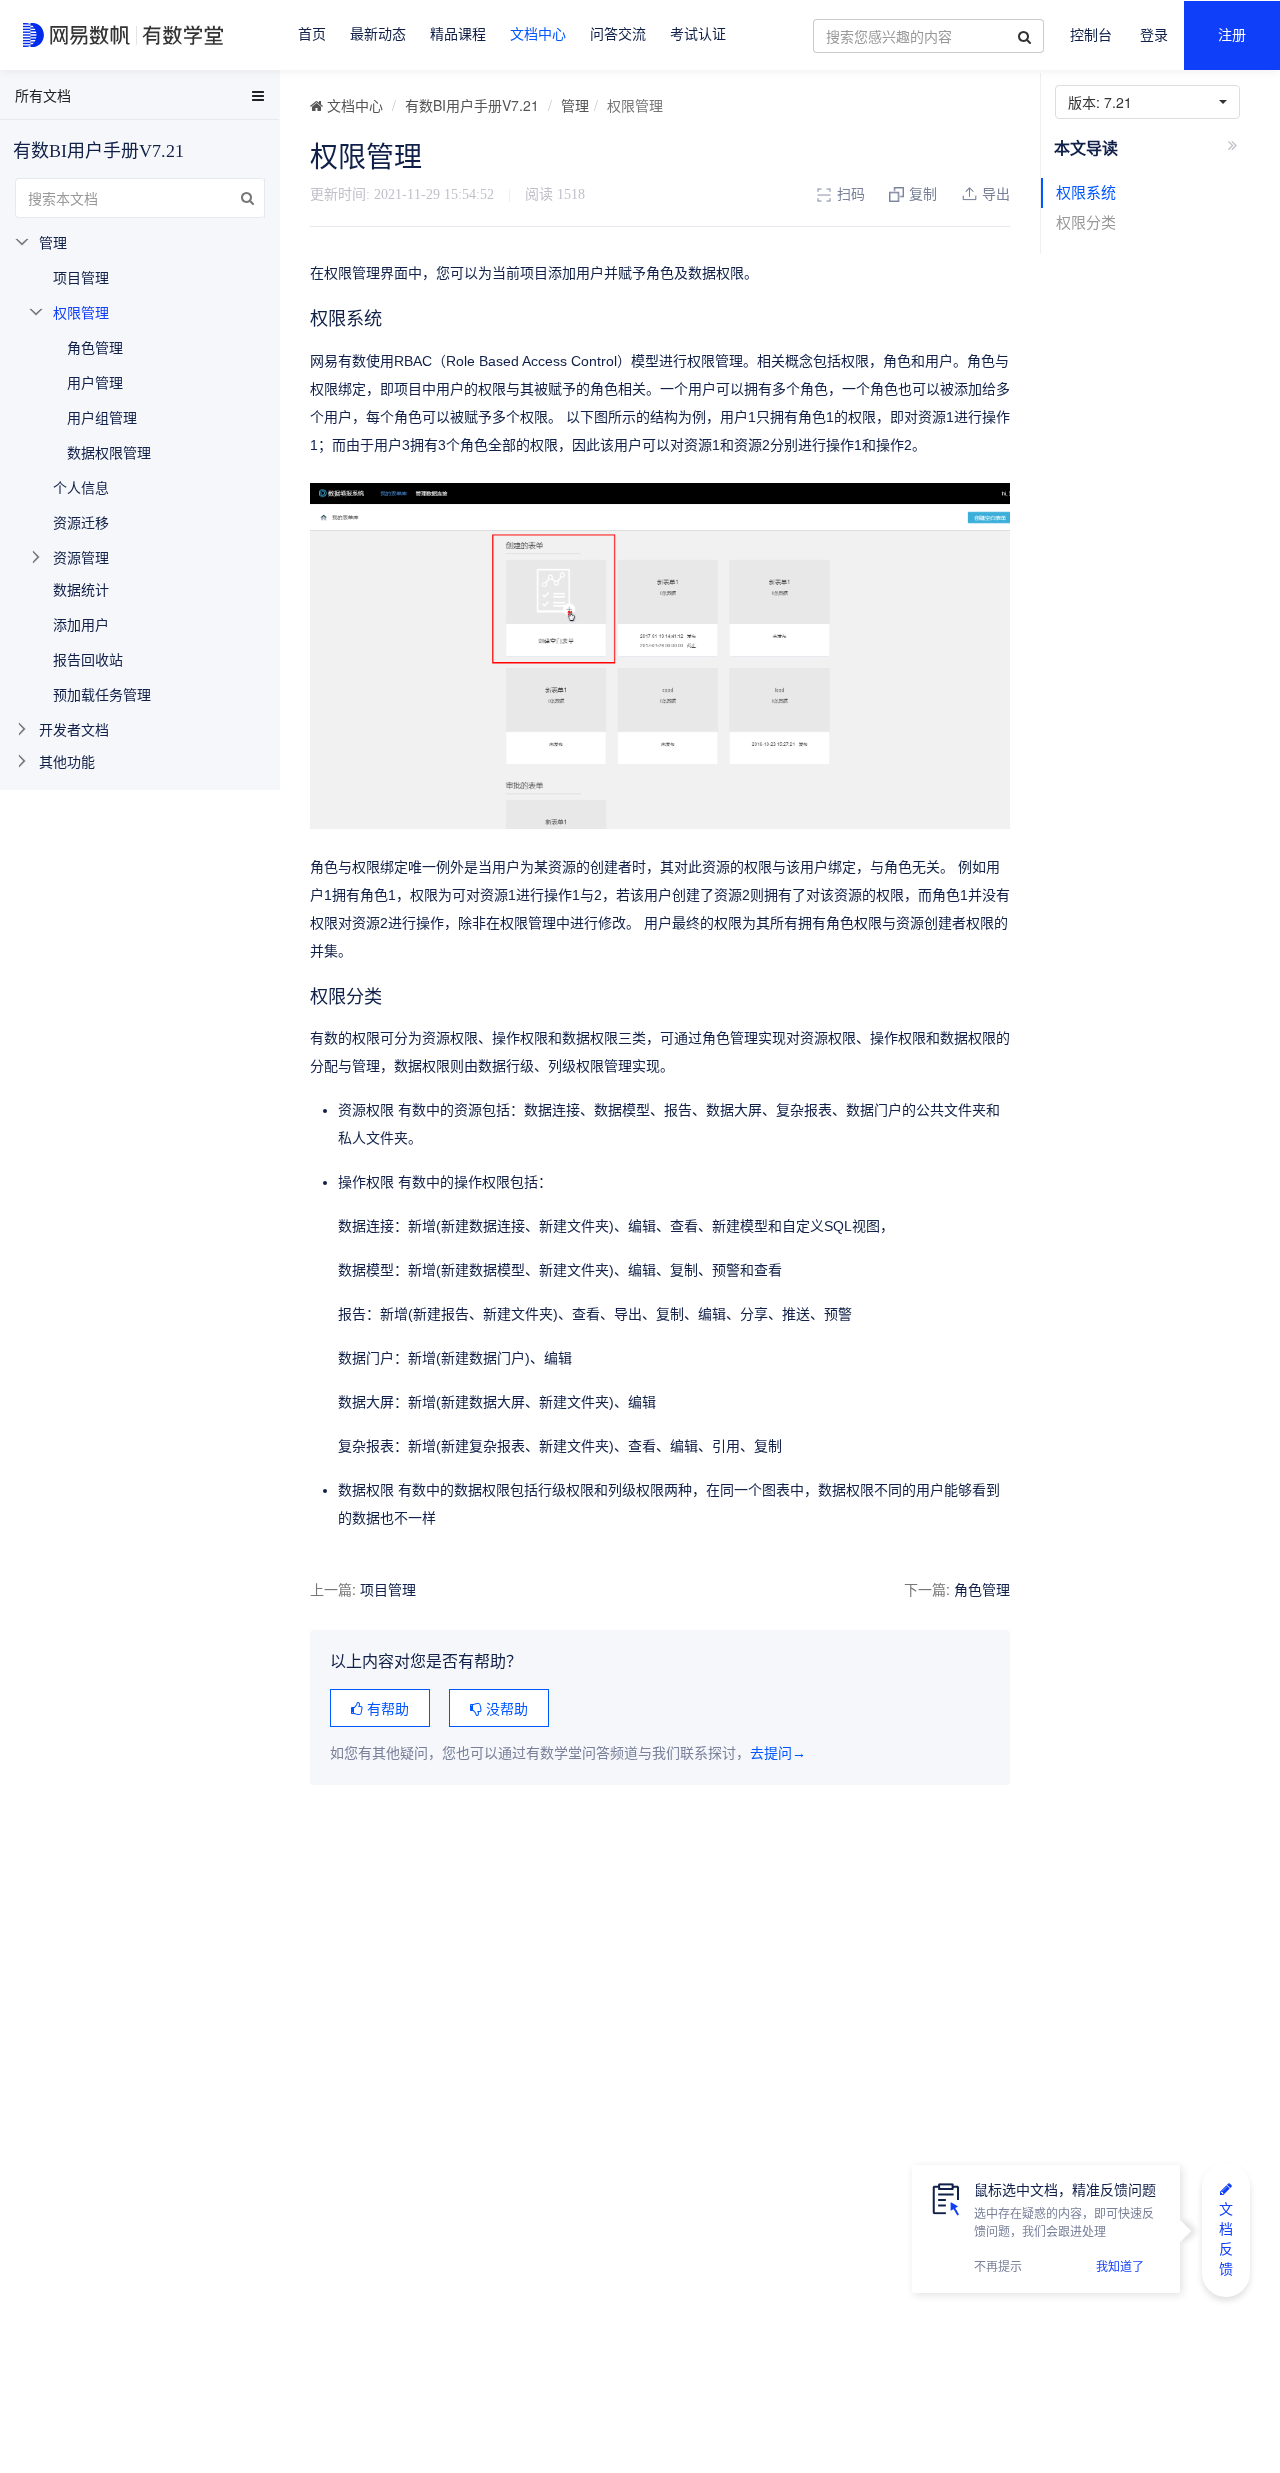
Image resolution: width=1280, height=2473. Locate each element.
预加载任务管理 (102, 694)
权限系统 (1086, 192)
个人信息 (81, 487)
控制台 (1091, 35)
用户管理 (95, 382)
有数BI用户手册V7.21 (472, 105)
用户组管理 (102, 417)
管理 (575, 105)
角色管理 (982, 1589)
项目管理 (388, 1589)
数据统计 (81, 589)
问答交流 (618, 34)
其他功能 (67, 761)
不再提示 (998, 2267)
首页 (312, 34)
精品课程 (458, 34)
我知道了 (1120, 2267)
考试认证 (698, 34)
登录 (1154, 35)
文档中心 (538, 34)
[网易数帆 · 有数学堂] (126, 35)
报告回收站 (88, 659)
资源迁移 (81, 522)
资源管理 (81, 557)
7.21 (1104, 102)
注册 (1232, 35)
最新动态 (378, 34)
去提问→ (778, 1753)
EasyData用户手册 (63, 99)
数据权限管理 (109, 452)
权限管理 (81, 312)
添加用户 (81, 624)
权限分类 (1086, 222)
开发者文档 (74, 729)
